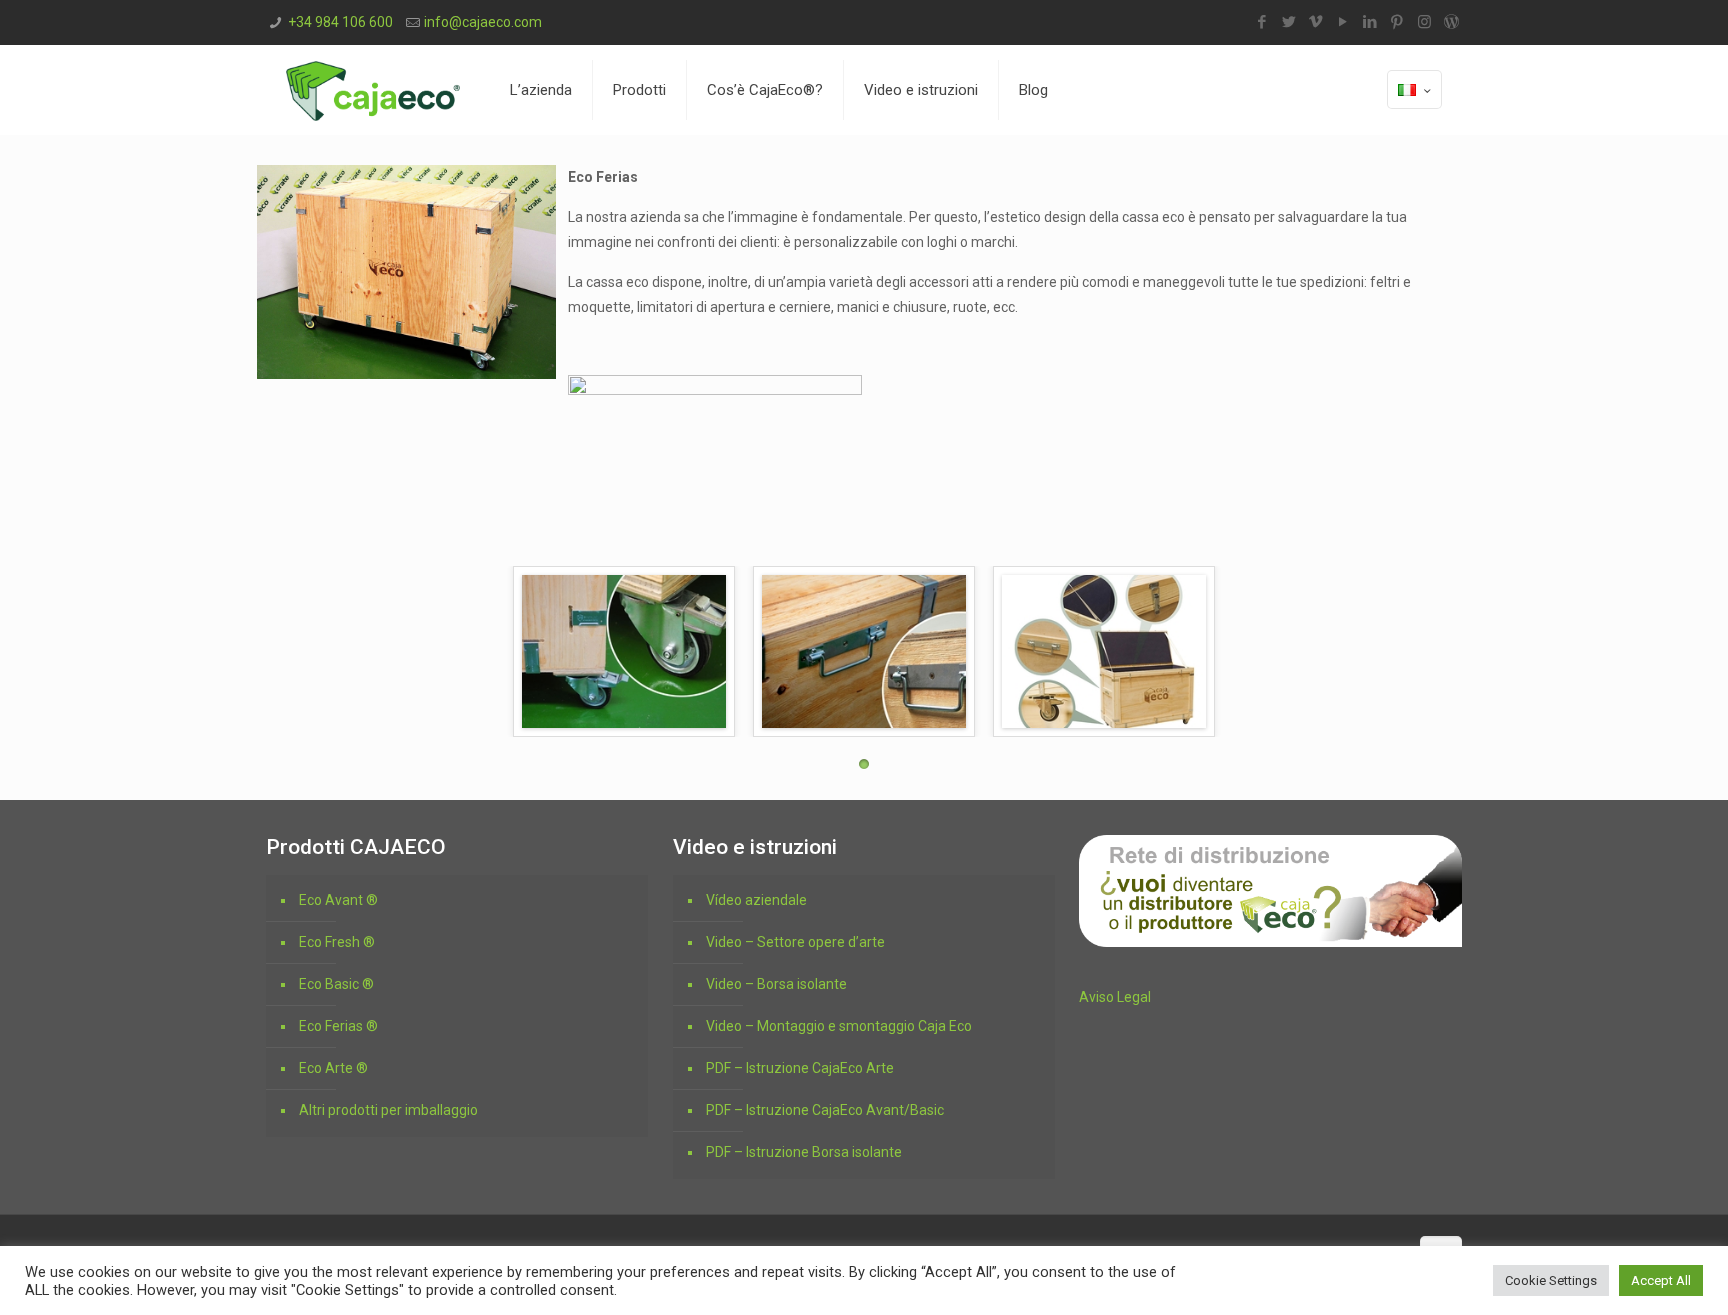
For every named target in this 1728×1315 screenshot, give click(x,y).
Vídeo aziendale (756, 900)
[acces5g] (1104, 651)
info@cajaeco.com (483, 22)
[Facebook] (1262, 22)
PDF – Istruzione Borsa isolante (804, 1152)
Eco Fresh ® (337, 942)
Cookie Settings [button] (1551, 1280)
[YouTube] (1343, 22)
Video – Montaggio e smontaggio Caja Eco (839, 1026)
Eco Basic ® (336, 984)
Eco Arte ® (333, 1068)
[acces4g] (864, 651)
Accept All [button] (1661, 1280)
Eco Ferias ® (338, 1026)
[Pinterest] (1397, 22)
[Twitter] (1289, 22)
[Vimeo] (1316, 22)
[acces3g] (624, 651)
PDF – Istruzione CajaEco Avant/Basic (825, 1110)
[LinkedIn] (1370, 22)
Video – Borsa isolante (776, 984)
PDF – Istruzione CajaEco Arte (800, 1068)
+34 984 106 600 (340, 22)
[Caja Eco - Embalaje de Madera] (372, 90)
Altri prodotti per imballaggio (388, 1110)
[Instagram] (1424, 22)
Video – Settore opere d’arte (795, 942)
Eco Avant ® (338, 900)
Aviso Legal (1115, 997)
